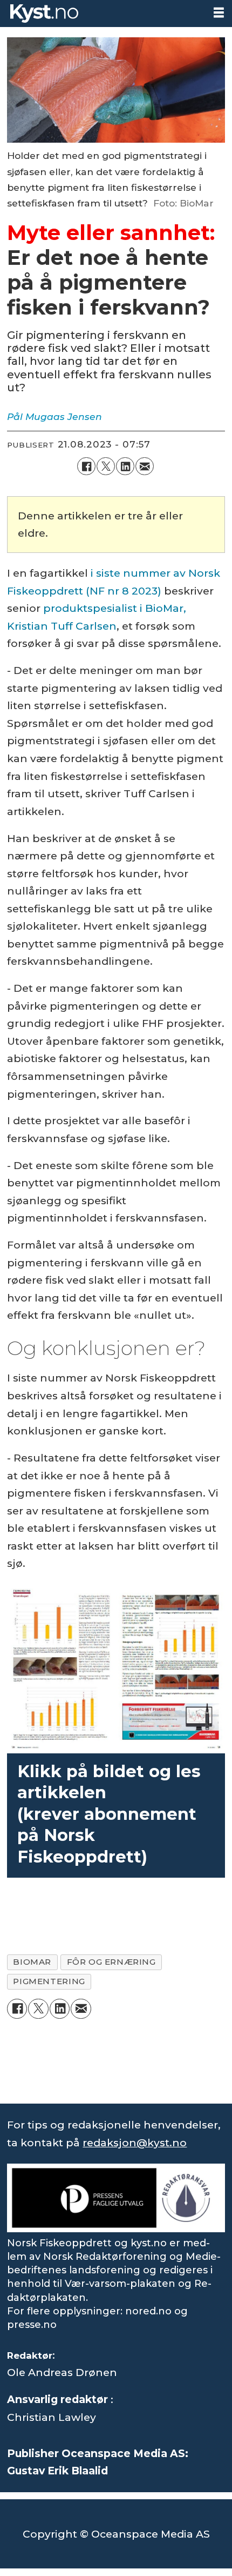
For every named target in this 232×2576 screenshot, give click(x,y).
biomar (32, 1962)
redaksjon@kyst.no (135, 2143)
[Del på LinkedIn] (125, 466)
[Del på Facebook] (86, 466)
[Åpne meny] (219, 13)
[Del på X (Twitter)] (106, 466)
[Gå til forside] (103, 14)
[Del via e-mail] (145, 466)
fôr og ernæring (111, 1962)
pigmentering (49, 1981)
